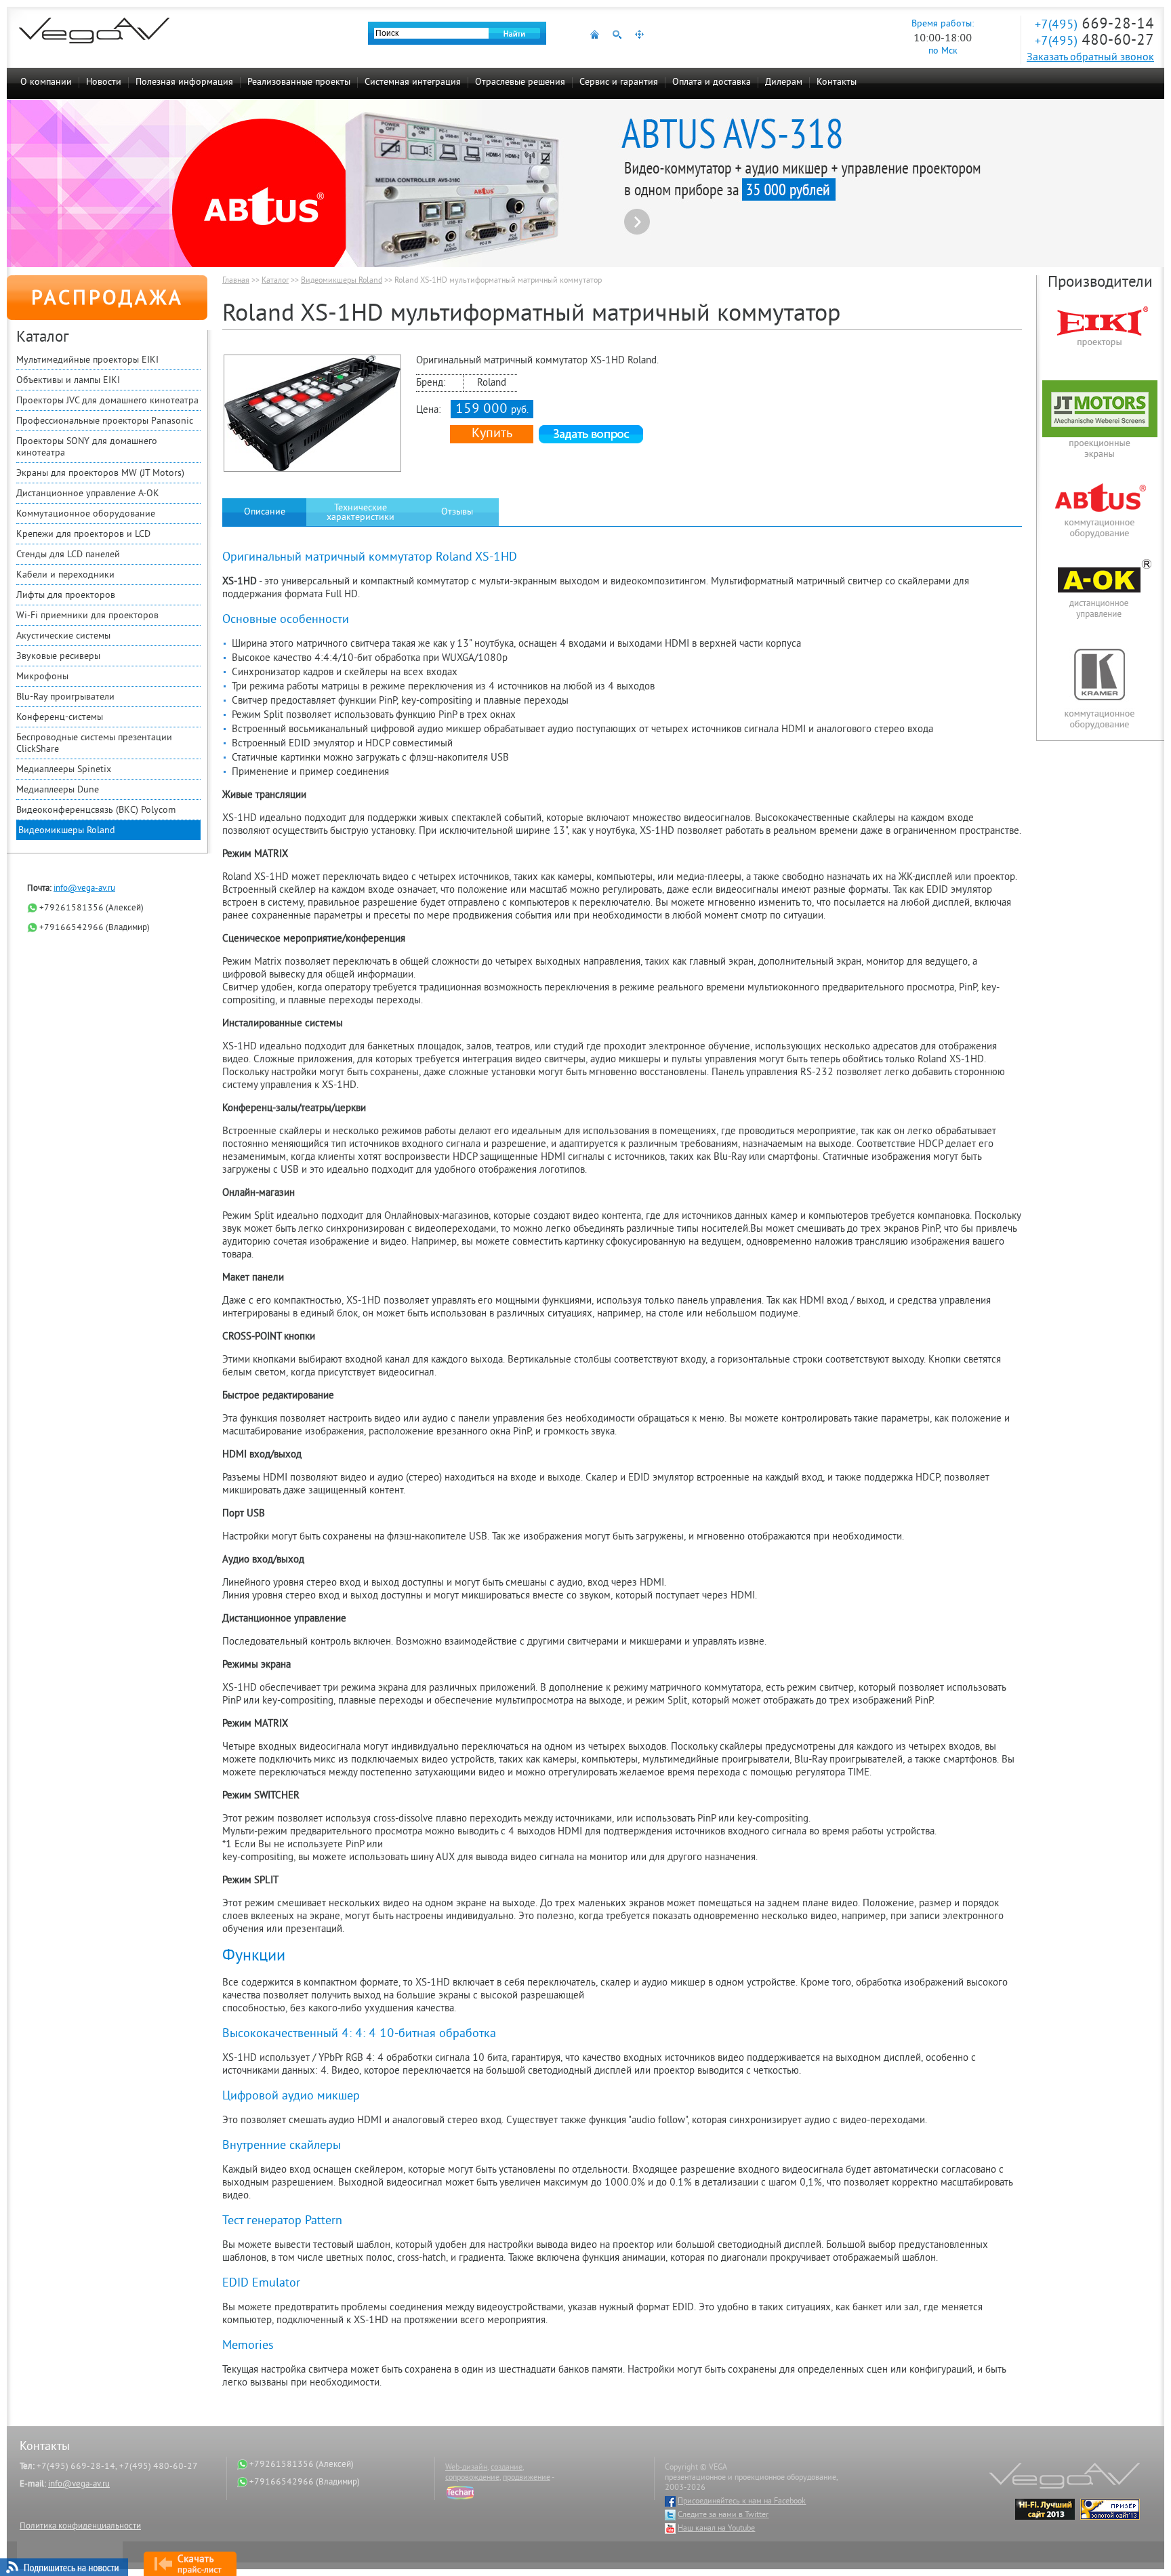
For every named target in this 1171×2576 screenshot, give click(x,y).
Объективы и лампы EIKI (68, 381)
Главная (236, 281)
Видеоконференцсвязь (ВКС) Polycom (96, 810)
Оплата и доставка (712, 82)
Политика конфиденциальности (80, 2527)
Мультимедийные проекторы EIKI (87, 360)
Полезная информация (184, 82)
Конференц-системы (60, 718)
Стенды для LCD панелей (68, 555)
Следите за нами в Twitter (723, 2515)
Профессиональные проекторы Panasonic (105, 421)
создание (507, 2468)
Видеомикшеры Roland (67, 831)
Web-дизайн (466, 2468)
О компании (46, 82)
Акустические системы (63, 636)
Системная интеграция (413, 82)
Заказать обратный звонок (1090, 58)
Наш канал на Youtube (716, 2529)
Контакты (837, 82)
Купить (492, 434)
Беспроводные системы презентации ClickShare (94, 744)
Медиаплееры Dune (58, 790)
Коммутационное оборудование (86, 514)
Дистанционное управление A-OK (88, 494)
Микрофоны (42, 677)
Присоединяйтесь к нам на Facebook (742, 2502)
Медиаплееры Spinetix (64, 770)
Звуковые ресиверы (58, 657)
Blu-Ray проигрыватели (65, 697)
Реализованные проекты (299, 82)
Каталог (275, 281)
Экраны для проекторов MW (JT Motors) (100, 474)
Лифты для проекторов (66, 596)
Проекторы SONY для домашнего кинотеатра (87, 447)
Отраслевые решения (520, 82)
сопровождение (472, 2478)
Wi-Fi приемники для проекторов (87, 616)
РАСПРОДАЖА (107, 300)
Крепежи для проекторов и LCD (83, 535)
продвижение (527, 2478)
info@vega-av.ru (84, 889)
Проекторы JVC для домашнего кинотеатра (107, 401)
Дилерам (784, 82)
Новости (104, 82)
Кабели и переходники (65, 575)
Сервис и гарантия (619, 82)
